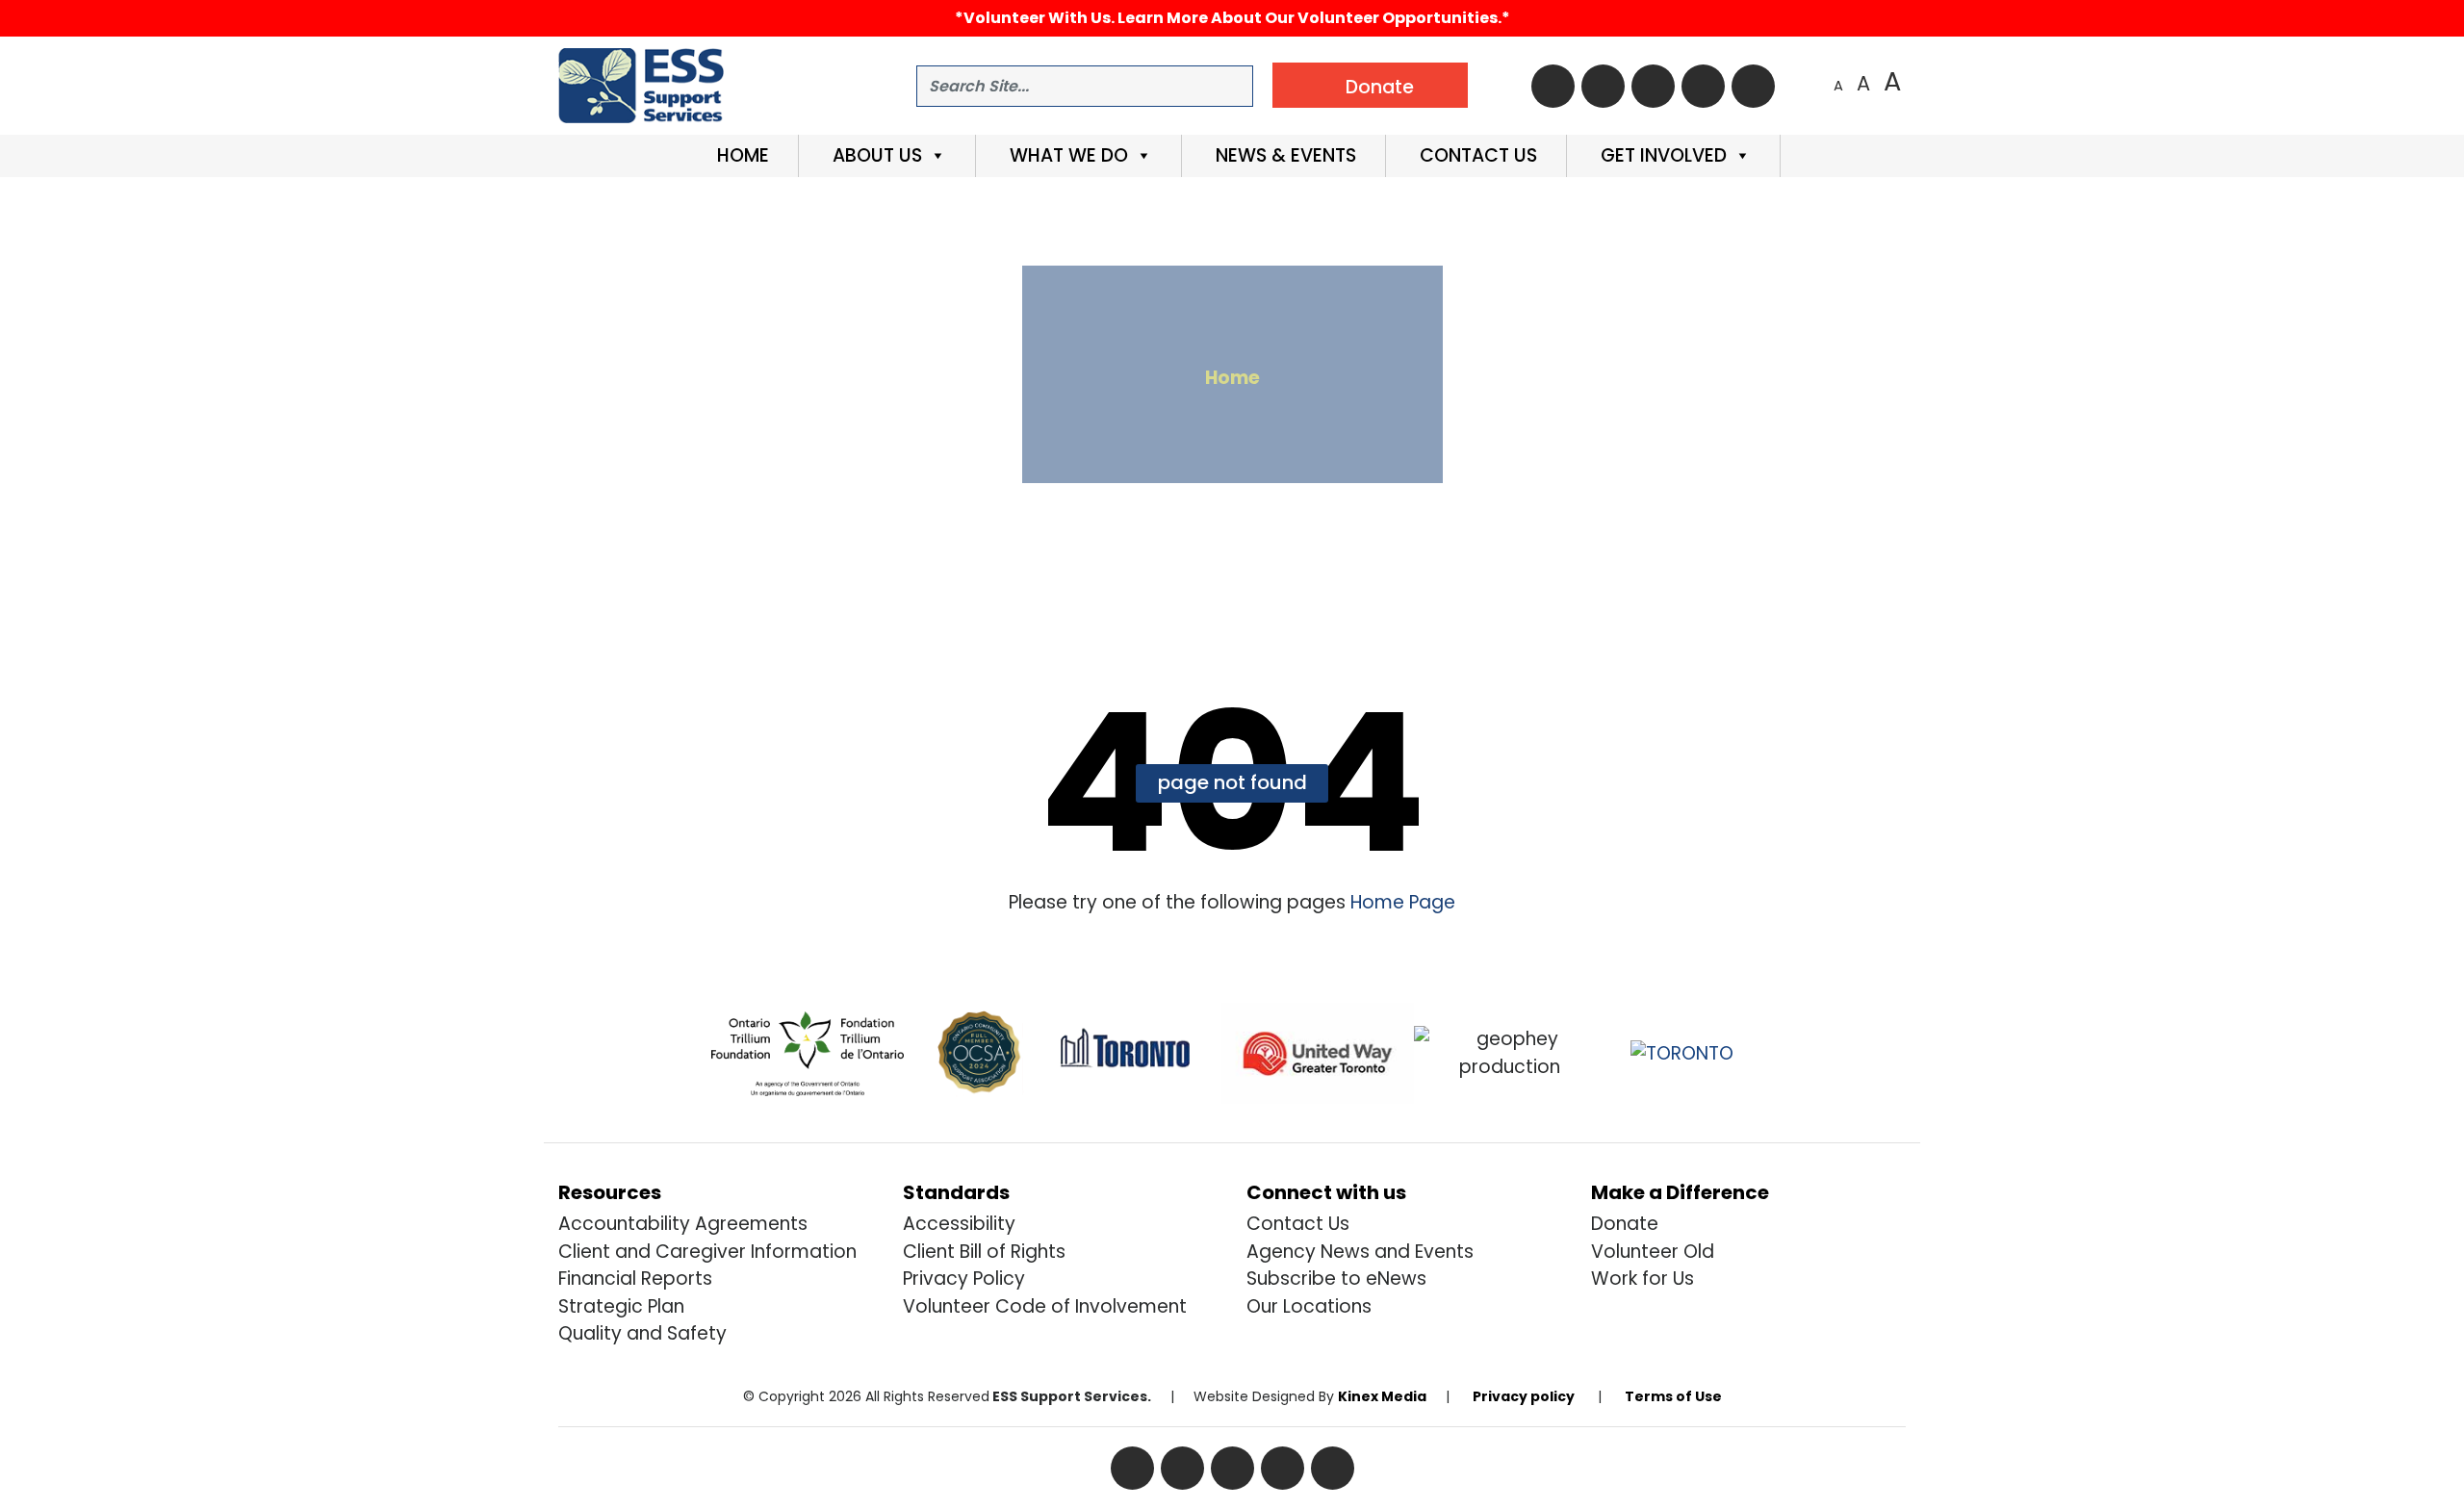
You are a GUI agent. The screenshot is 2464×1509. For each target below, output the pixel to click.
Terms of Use (1673, 1396)
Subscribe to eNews (1336, 1279)
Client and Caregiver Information (707, 1252)
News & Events (1283, 155)
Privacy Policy (964, 1279)
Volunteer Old (1653, 1252)
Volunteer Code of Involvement (1045, 1306)
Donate (1625, 1224)
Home (741, 155)
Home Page (1400, 902)
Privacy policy (1524, 1396)
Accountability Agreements (683, 1224)
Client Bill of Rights (984, 1252)
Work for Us (1643, 1279)
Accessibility (959, 1224)
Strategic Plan (621, 1306)
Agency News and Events (1360, 1252)
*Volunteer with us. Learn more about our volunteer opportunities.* (1232, 18)
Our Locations (1309, 1306)
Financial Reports (635, 1279)
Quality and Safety (642, 1333)
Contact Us (1476, 155)
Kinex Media (1382, 1396)
